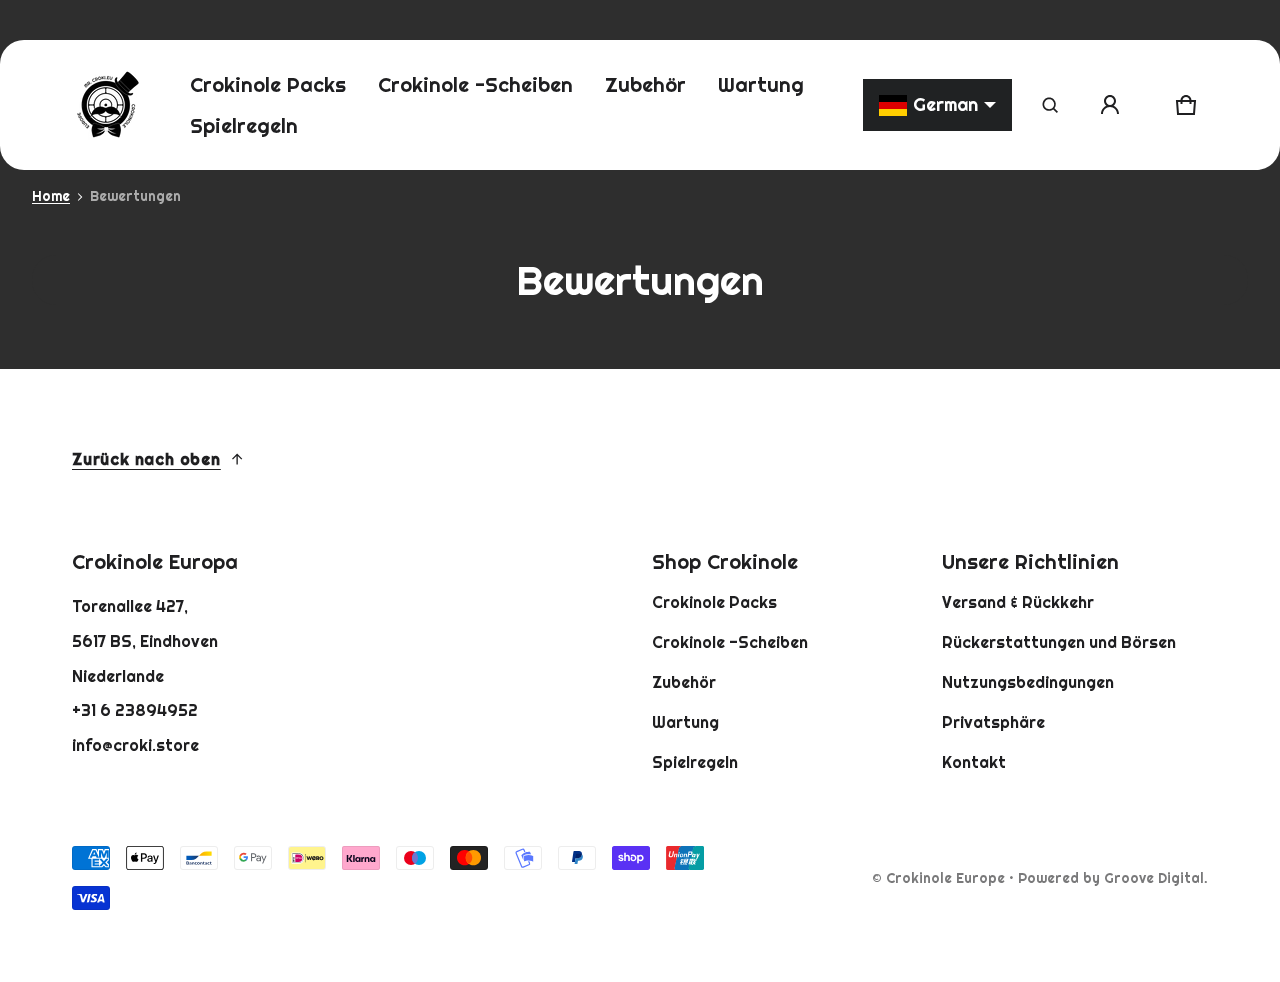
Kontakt (974, 762)
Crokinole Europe (945, 878)
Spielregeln (695, 762)
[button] (1050, 105)
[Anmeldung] (1110, 105)
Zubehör (684, 682)
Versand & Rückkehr (1018, 602)
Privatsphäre (993, 722)
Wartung (685, 722)
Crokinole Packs (714, 602)
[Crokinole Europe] (107, 105)
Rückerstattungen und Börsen (1059, 642)
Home (51, 196)
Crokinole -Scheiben (730, 642)
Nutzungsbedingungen (1028, 682)
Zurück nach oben (146, 459)
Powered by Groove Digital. (1113, 878)
